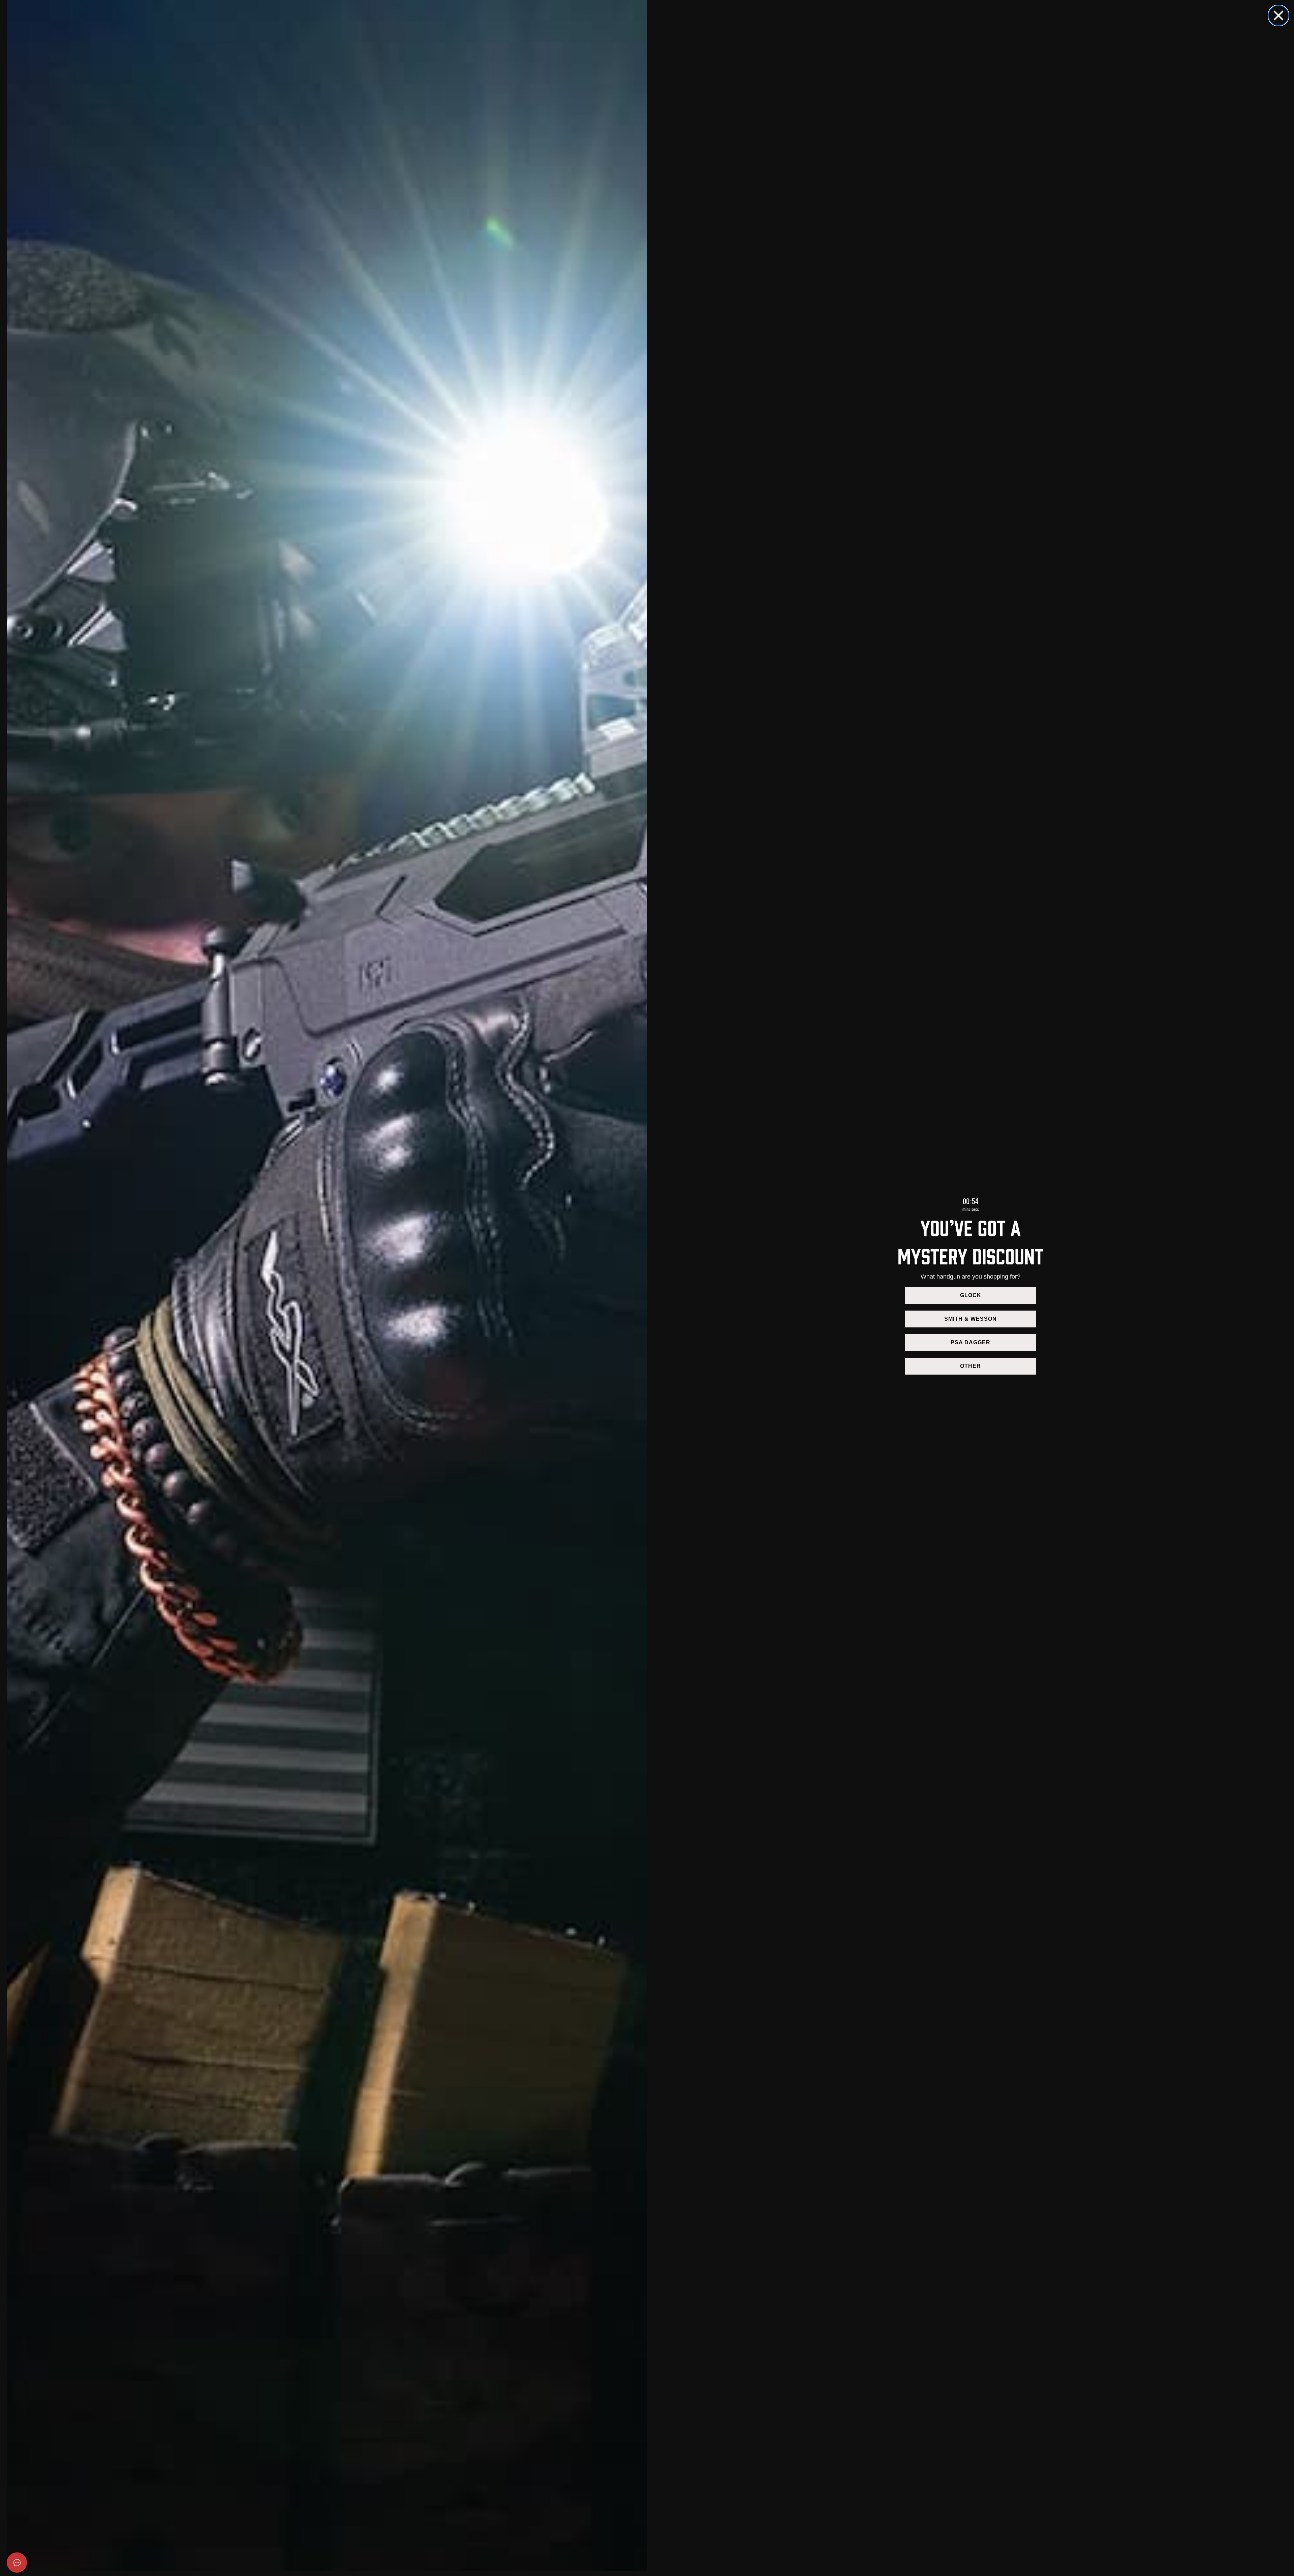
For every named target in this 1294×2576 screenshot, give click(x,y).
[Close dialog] (1278, 15)
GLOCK (971, 1295)
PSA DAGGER (970, 1342)
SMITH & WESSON (970, 1319)
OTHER (970, 1366)
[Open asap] (17, 2563)
